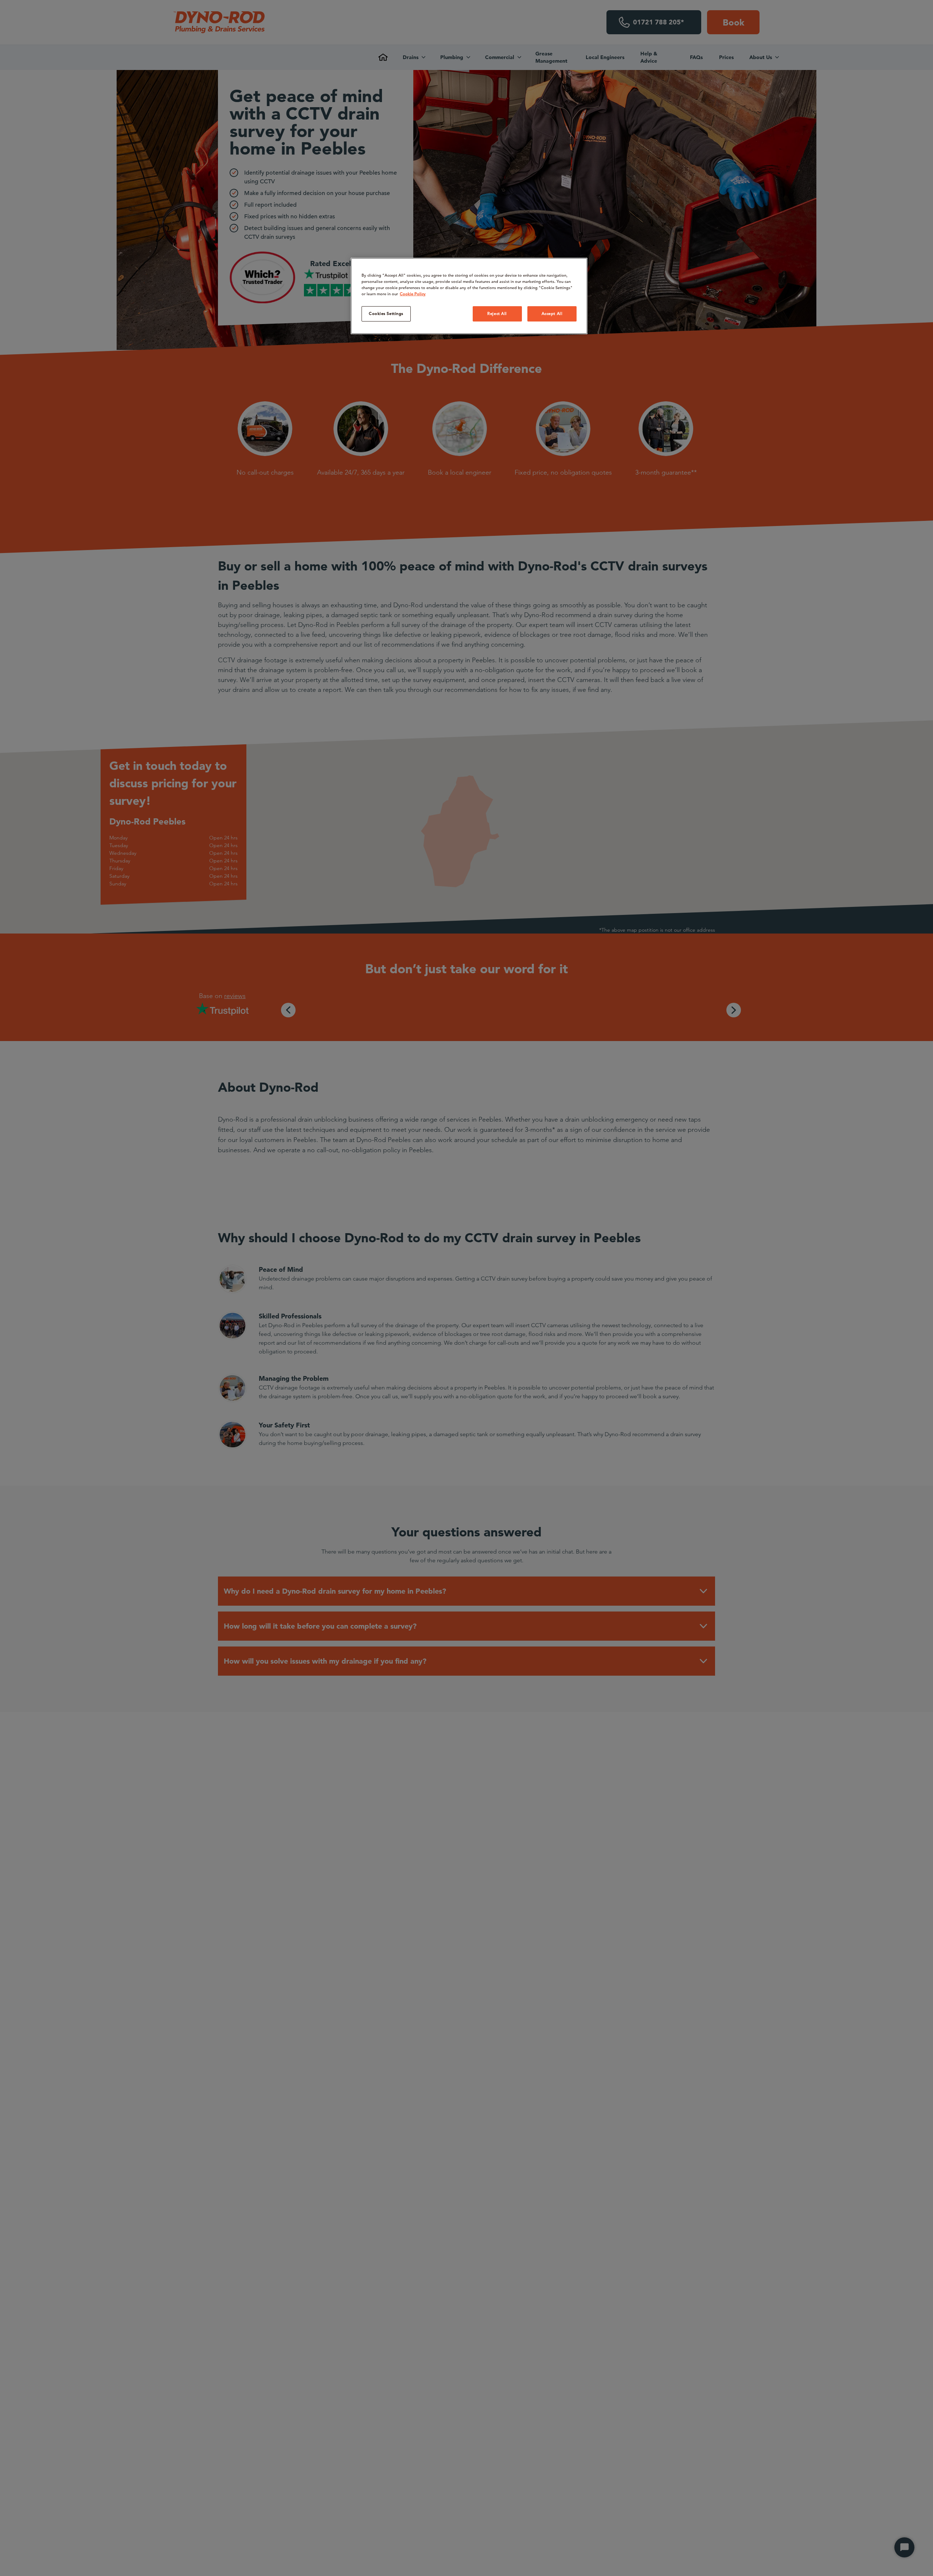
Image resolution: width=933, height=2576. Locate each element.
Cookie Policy (413, 294)
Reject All (497, 313)
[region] (469, 296)
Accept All (552, 313)
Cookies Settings (386, 313)
